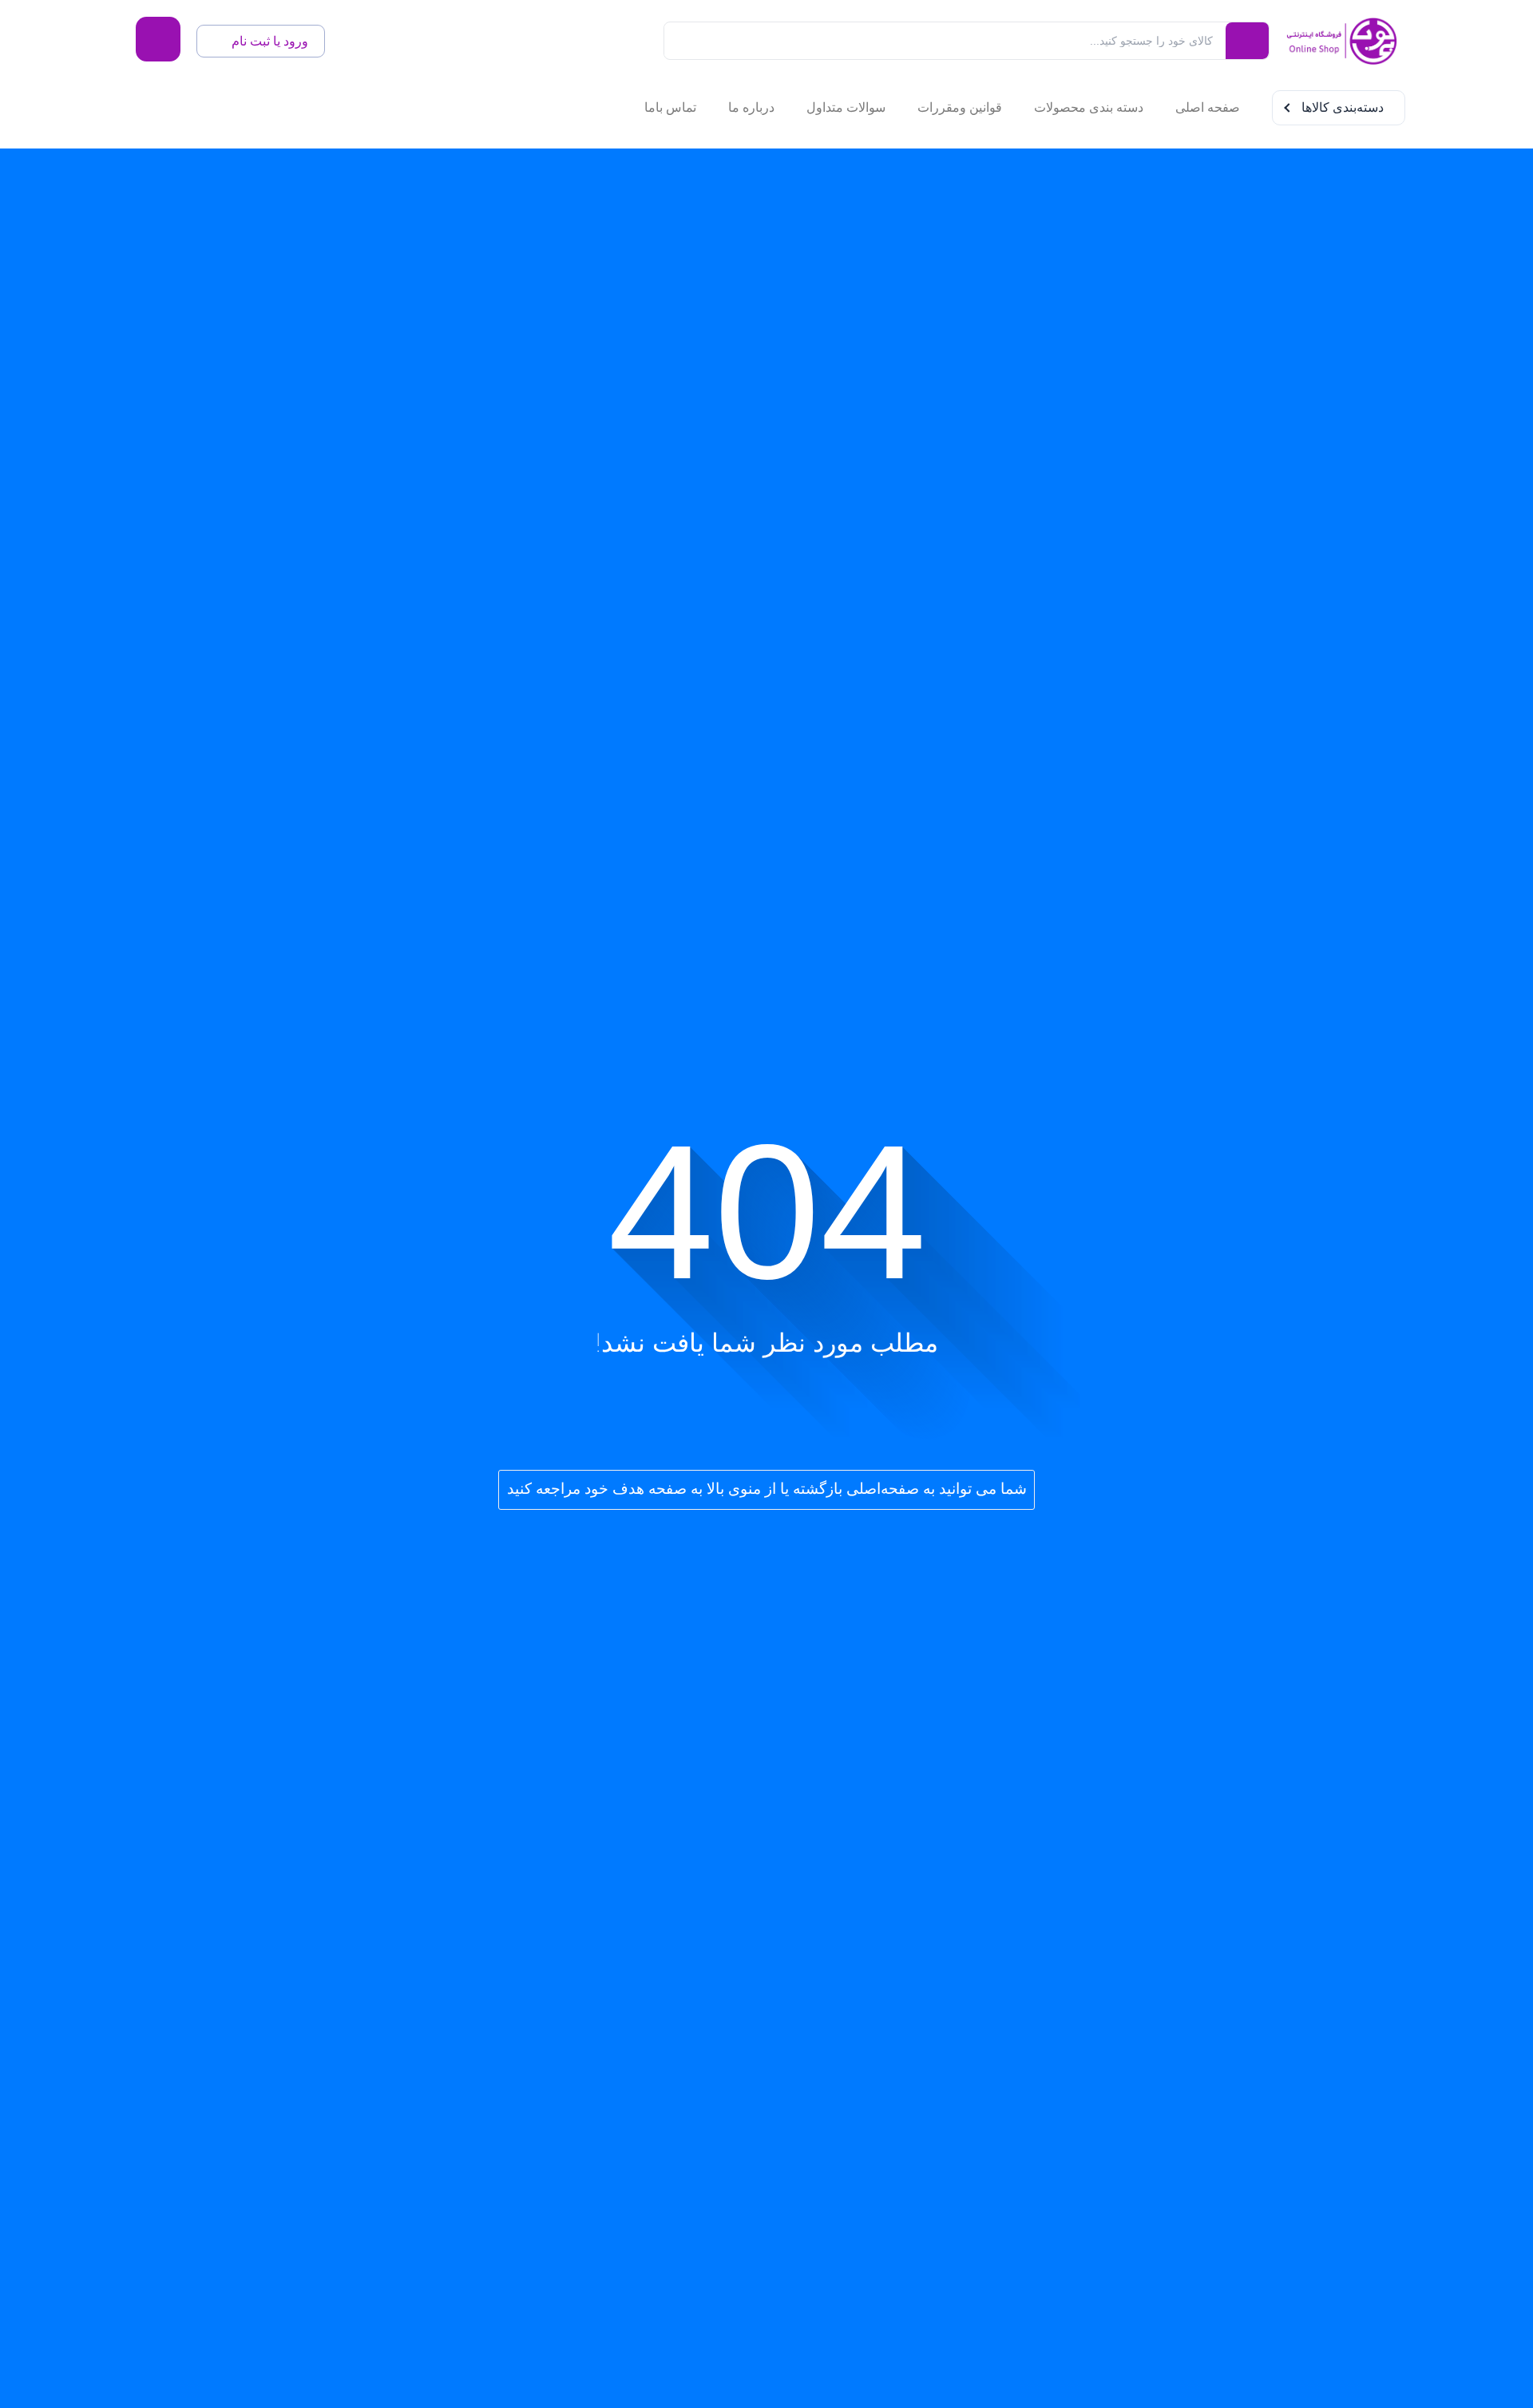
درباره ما (751, 107)
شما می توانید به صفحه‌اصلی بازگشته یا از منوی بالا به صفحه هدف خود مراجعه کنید (767, 1489)
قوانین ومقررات (960, 107)
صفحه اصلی (1208, 107)
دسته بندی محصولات (1089, 107)
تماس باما (670, 107)
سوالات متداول (846, 107)
